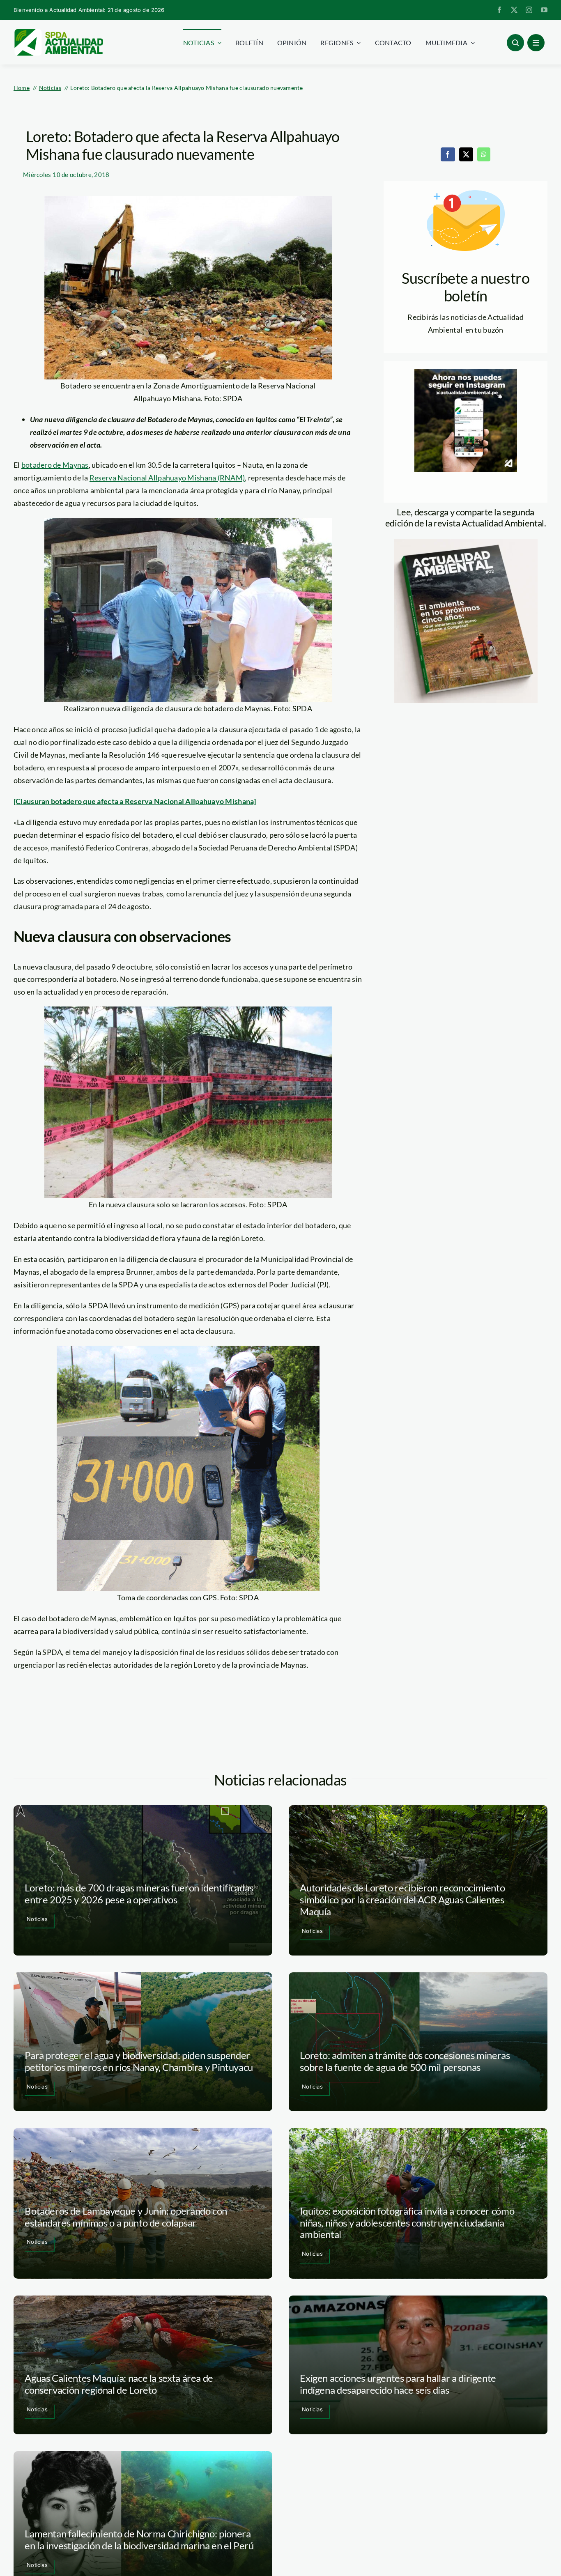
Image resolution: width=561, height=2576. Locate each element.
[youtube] (544, 10)
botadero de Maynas (55, 465)
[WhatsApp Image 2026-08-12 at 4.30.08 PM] (466, 542)
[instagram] (529, 10)
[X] (466, 154)
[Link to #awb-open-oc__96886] (515, 43)
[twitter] (514, 10)
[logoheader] (58, 32)
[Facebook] (448, 154)
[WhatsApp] (484, 154)
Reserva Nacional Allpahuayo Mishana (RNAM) (167, 478)
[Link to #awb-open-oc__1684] (536, 43)
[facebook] (499, 10)
